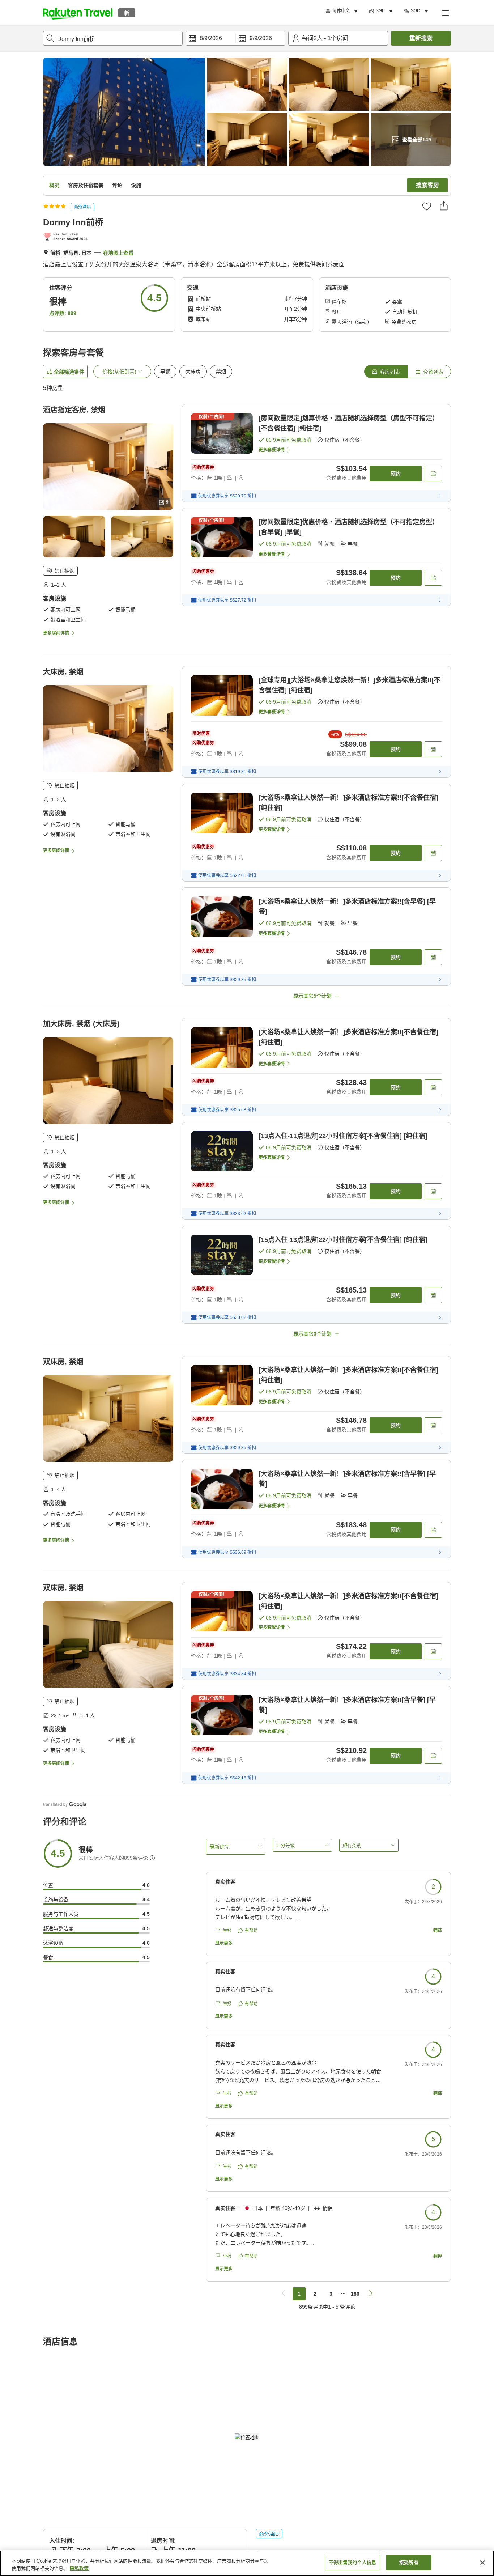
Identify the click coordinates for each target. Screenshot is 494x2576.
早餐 (165, 372)
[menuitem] (343, 11)
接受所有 (409, 2562)
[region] (247, 2563)
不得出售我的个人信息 (352, 2562)
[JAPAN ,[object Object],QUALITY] (67, 237)
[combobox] (113, 38)
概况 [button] (54, 185)
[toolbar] (235, 38)
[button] (78, 13)
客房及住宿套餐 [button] (86, 185)
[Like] (427, 206)
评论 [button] (117, 185)
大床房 (193, 372)
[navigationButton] (283, 2294)
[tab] (386, 372)
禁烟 (221, 372)
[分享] (444, 206)
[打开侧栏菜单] (445, 13)
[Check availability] (433, 474)
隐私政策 (79, 2568)
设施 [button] (136, 185)
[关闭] (482, 2563)
